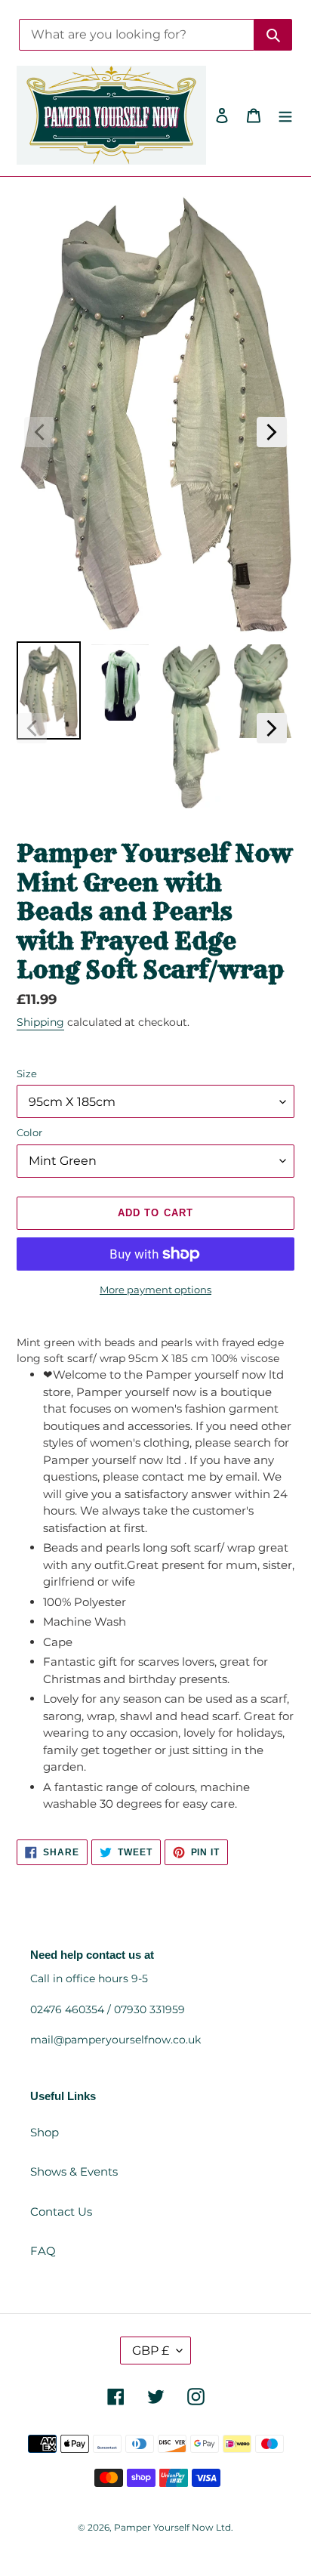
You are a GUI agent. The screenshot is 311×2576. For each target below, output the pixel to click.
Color (29, 1132)
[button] (39, 432)
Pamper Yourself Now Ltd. (174, 2527)
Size (27, 1073)
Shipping (40, 1022)
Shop (45, 2132)
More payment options (155, 1290)
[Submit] (273, 35)
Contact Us (61, 2212)
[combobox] (137, 35)
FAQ (43, 2251)
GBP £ (151, 2351)
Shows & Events (74, 2171)
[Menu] (285, 115)
